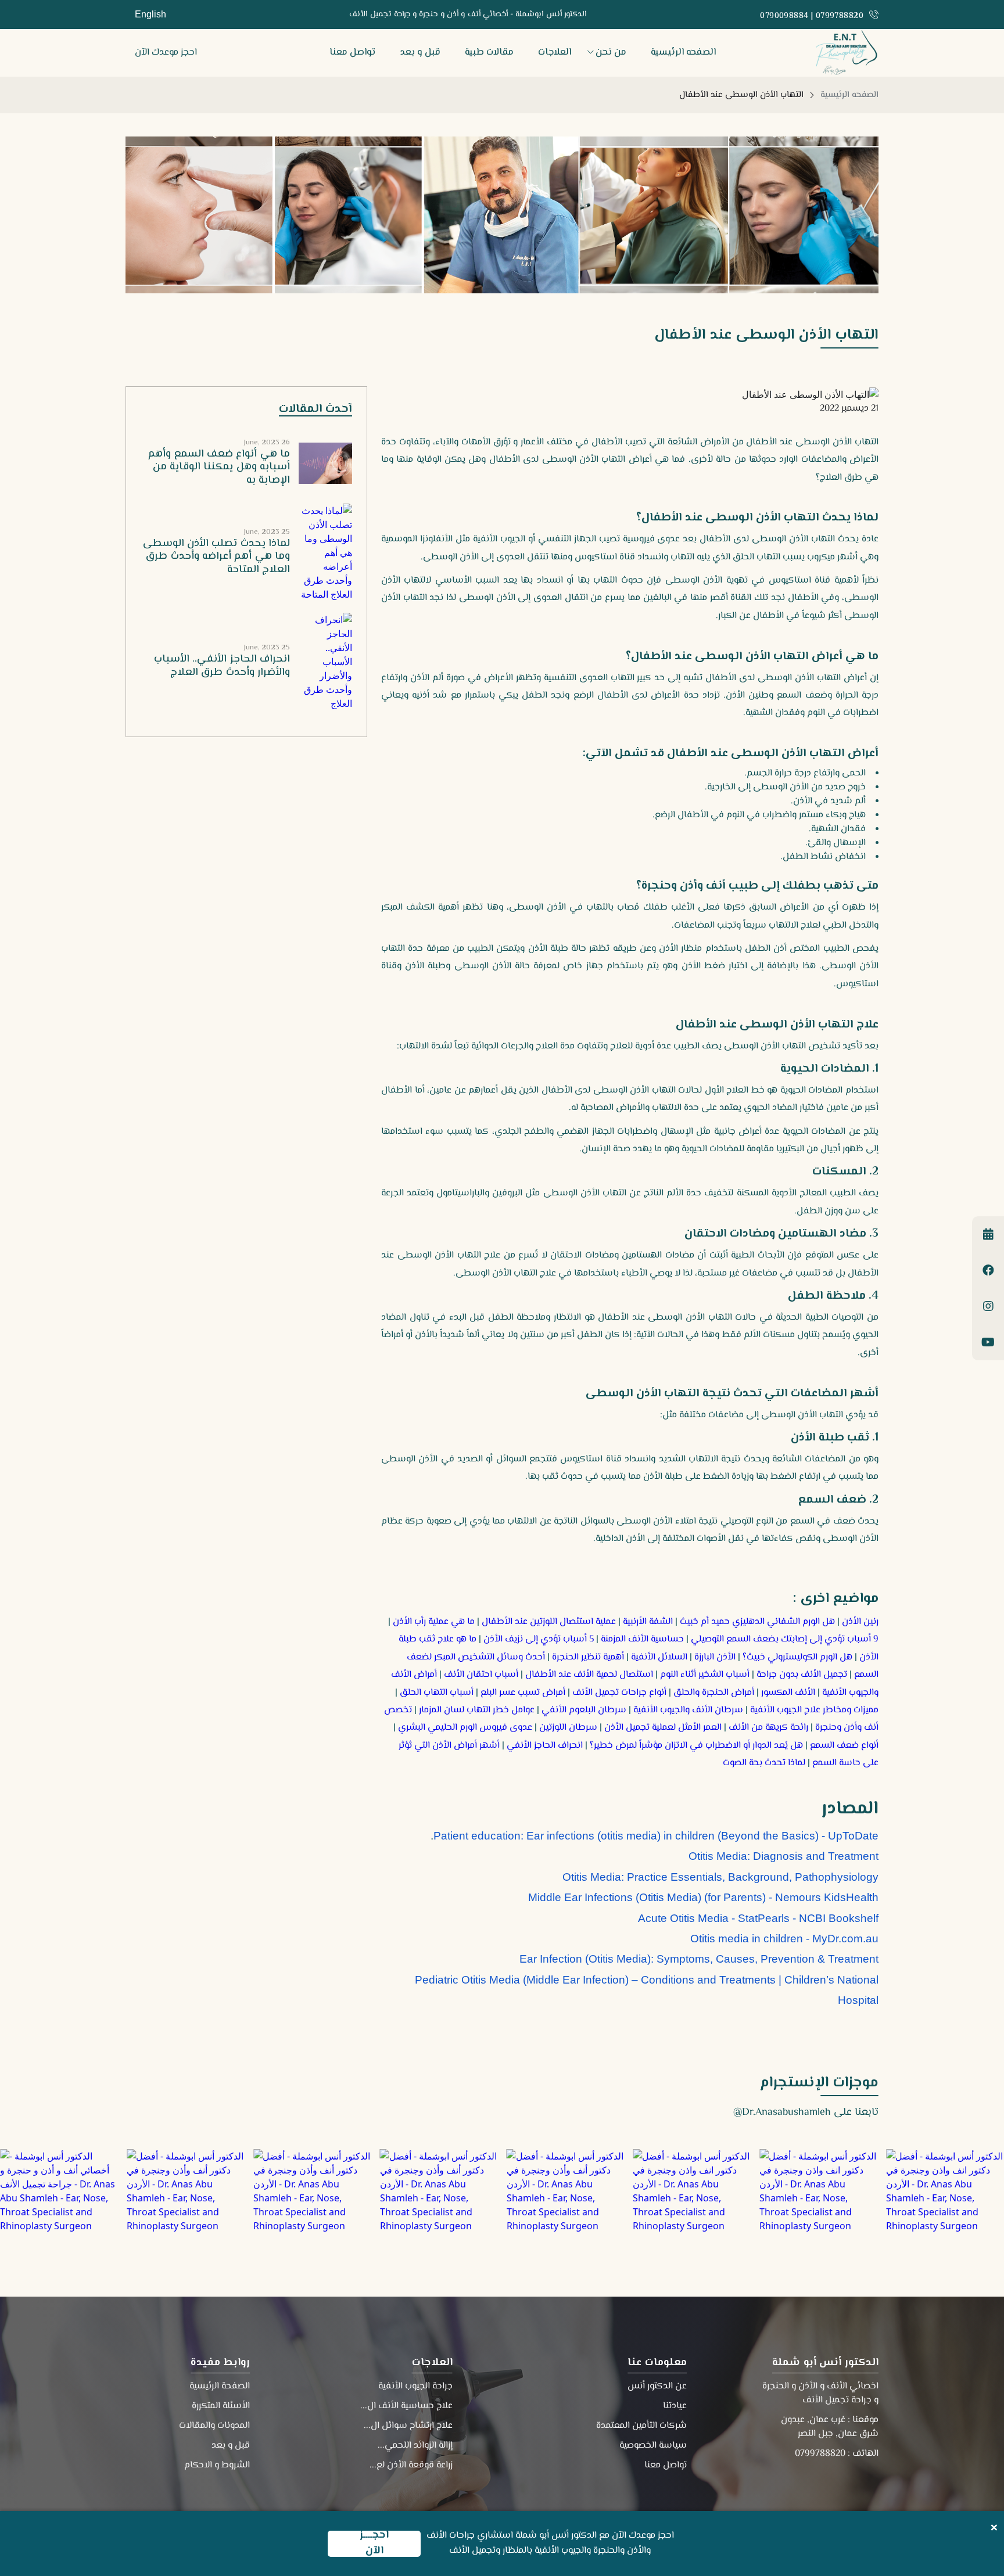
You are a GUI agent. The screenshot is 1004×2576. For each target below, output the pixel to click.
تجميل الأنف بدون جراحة (802, 1675)
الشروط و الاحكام (217, 2465)
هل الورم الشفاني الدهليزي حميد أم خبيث (757, 1622)
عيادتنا (675, 2406)
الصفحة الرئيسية (220, 2386)
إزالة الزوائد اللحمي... (415, 2446)
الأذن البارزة (715, 1657)
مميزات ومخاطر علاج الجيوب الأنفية (814, 1710)
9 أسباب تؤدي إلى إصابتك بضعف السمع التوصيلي (785, 1639)
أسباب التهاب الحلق (437, 1693)
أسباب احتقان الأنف (481, 1675)
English (150, 14)
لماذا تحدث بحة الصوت (764, 1763)
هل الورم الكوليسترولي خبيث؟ (797, 1657)
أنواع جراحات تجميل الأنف (619, 1693)
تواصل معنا (352, 53)
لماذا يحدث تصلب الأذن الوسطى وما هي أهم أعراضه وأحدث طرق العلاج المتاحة (216, 557)
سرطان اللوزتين (568, 1728)
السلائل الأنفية (659, 1657)
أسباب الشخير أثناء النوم (705, 1675)
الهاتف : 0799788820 (837, 2454)
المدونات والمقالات (214, 2426)
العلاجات (555, 53)
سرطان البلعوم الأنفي (584, 1710)
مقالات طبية (489, 53)
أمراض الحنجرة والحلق (714, 1693)
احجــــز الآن (374, 2544)
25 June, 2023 (267, 532)
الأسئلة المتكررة (221, 2406)
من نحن (611, 53)
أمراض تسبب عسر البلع (523, 1693)
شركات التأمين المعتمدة (641, 2426)
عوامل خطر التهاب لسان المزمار (477, 1710)
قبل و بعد (420, 53)
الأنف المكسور (788, 1693)
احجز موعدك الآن (166, 53)
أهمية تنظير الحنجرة (588, 1657)
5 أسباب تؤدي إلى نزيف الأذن (539, 1639)
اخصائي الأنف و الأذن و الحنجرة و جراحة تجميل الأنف (820, 2393)
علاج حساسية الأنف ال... (406, 2406)
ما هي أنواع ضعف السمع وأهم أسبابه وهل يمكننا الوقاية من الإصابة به (219, 467)
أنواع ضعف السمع (844, 1746)
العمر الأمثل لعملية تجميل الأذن (663, 1728)
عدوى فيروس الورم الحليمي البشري (465, 1728)
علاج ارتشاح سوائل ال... (408, 2426)
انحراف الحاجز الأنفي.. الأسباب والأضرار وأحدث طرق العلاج (222, 666)
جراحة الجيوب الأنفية (415, 2386)
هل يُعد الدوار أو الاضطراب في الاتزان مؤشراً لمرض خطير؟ (696, 1746)
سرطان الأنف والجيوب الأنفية (688, 1710)
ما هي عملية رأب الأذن (434, 1622)
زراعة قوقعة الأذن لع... (411, 2465)
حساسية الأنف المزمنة (642, 1639)
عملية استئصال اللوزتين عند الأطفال (549, 1622)
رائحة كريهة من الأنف (768, 1728)
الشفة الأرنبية (648, 1622)
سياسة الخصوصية (653, 2446)
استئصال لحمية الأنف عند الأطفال (589, 1675)
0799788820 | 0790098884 (812, 17)
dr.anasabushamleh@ (782, 2112)
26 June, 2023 (267, 443)
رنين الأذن (860, 1622)
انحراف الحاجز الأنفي (545, 1746)
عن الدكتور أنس (657, 2386)
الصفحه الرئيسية (683, 53)
